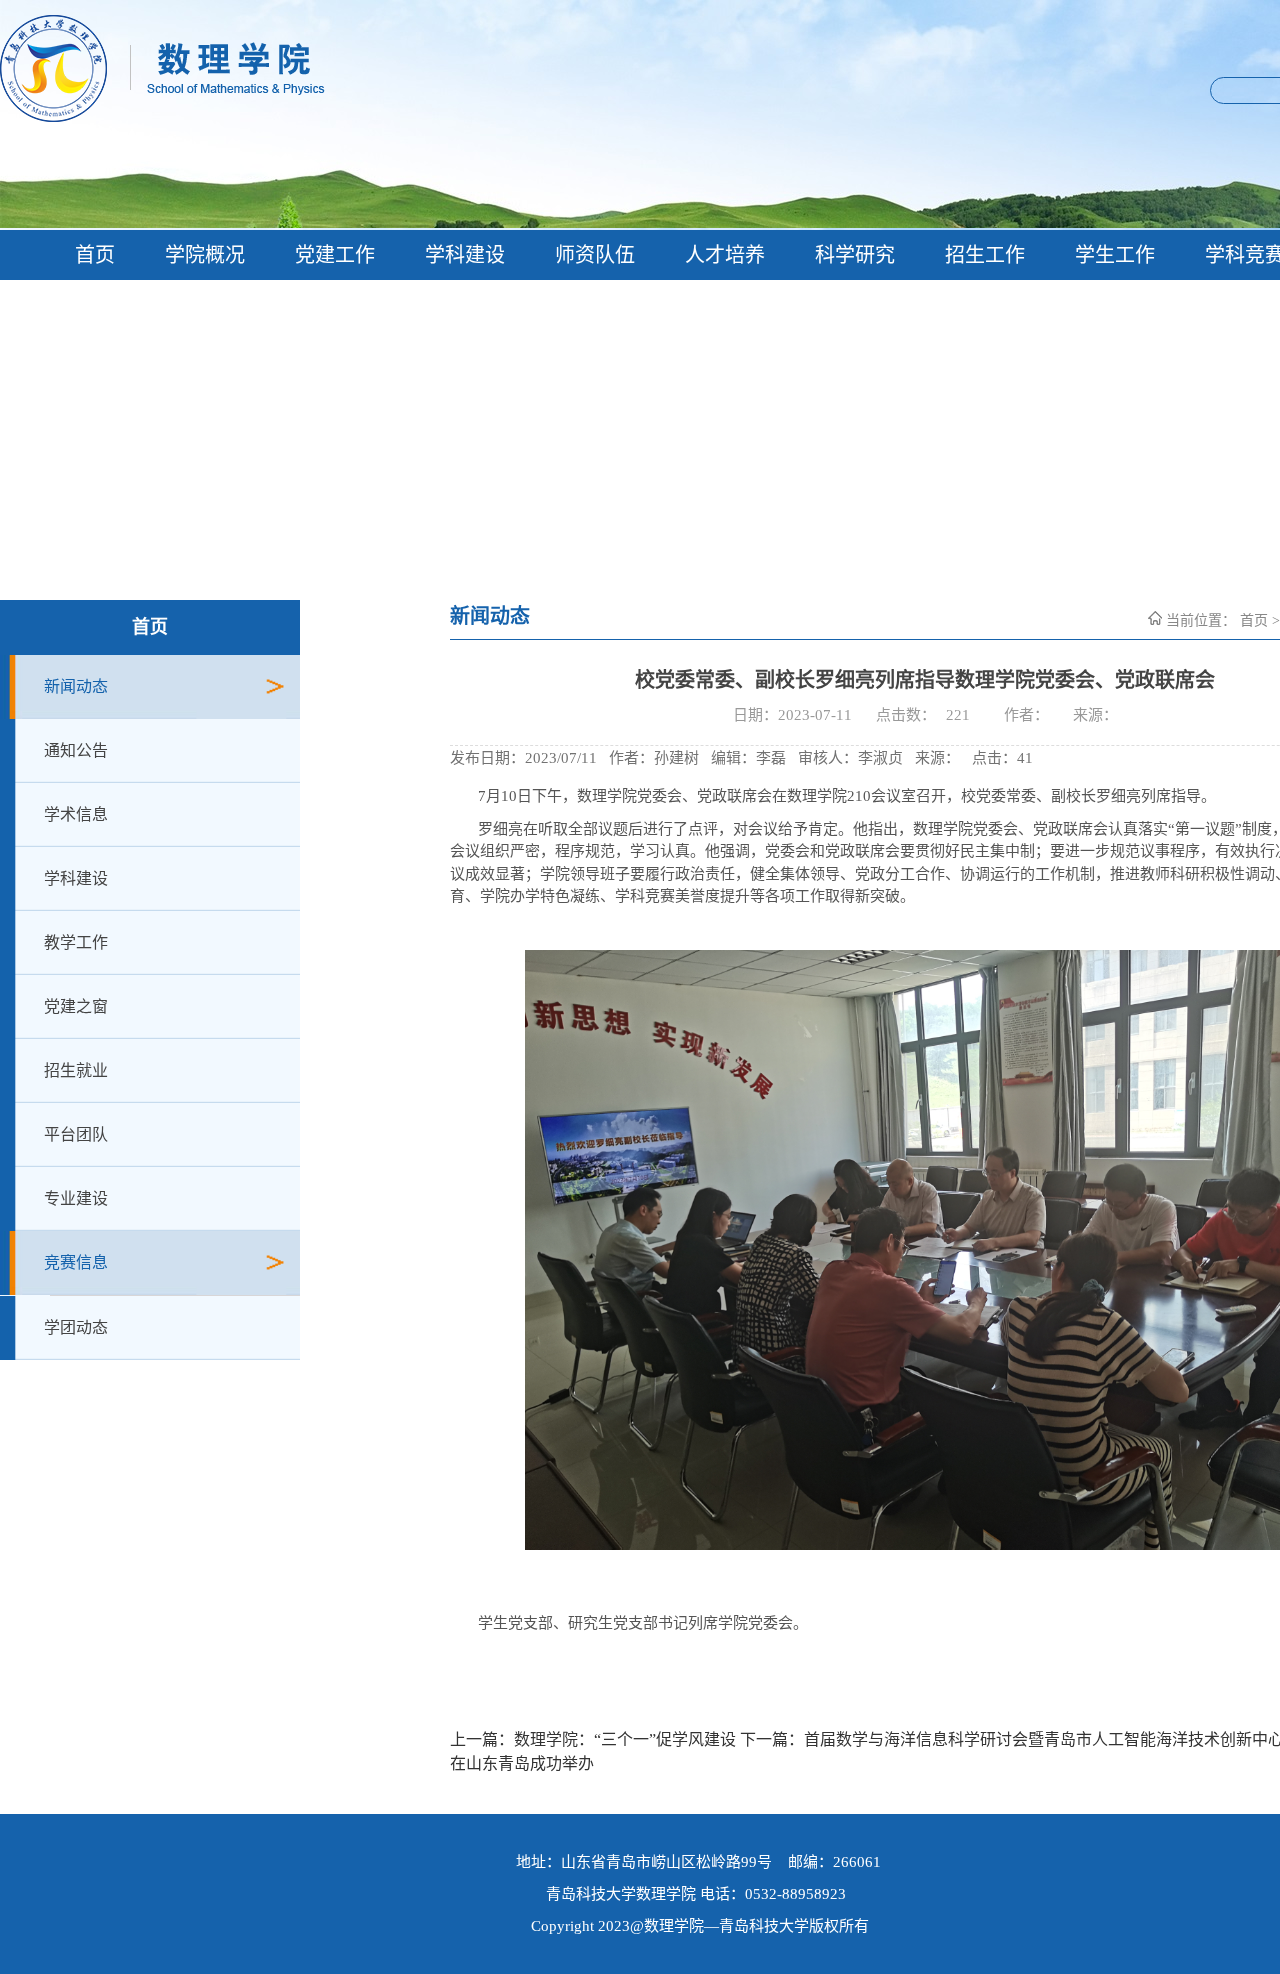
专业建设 (76, 1198)
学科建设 (465, 255)
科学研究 (855, 255)
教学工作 (76, 942)
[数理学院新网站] (406, 116)
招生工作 (985, 255)
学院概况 (205, 255)
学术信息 (76, 814)
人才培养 (725, 255)
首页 (95, 255)
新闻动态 (76, 686)
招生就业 (76, 1070)
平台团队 (76, 1134)
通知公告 (76, 750)
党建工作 (335, 255)
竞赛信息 (76, 1262)
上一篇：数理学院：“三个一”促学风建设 (593, 1739)
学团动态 (76, 1327)
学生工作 (1115, 255)
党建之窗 (76, 1006)
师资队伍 (595, 255)
